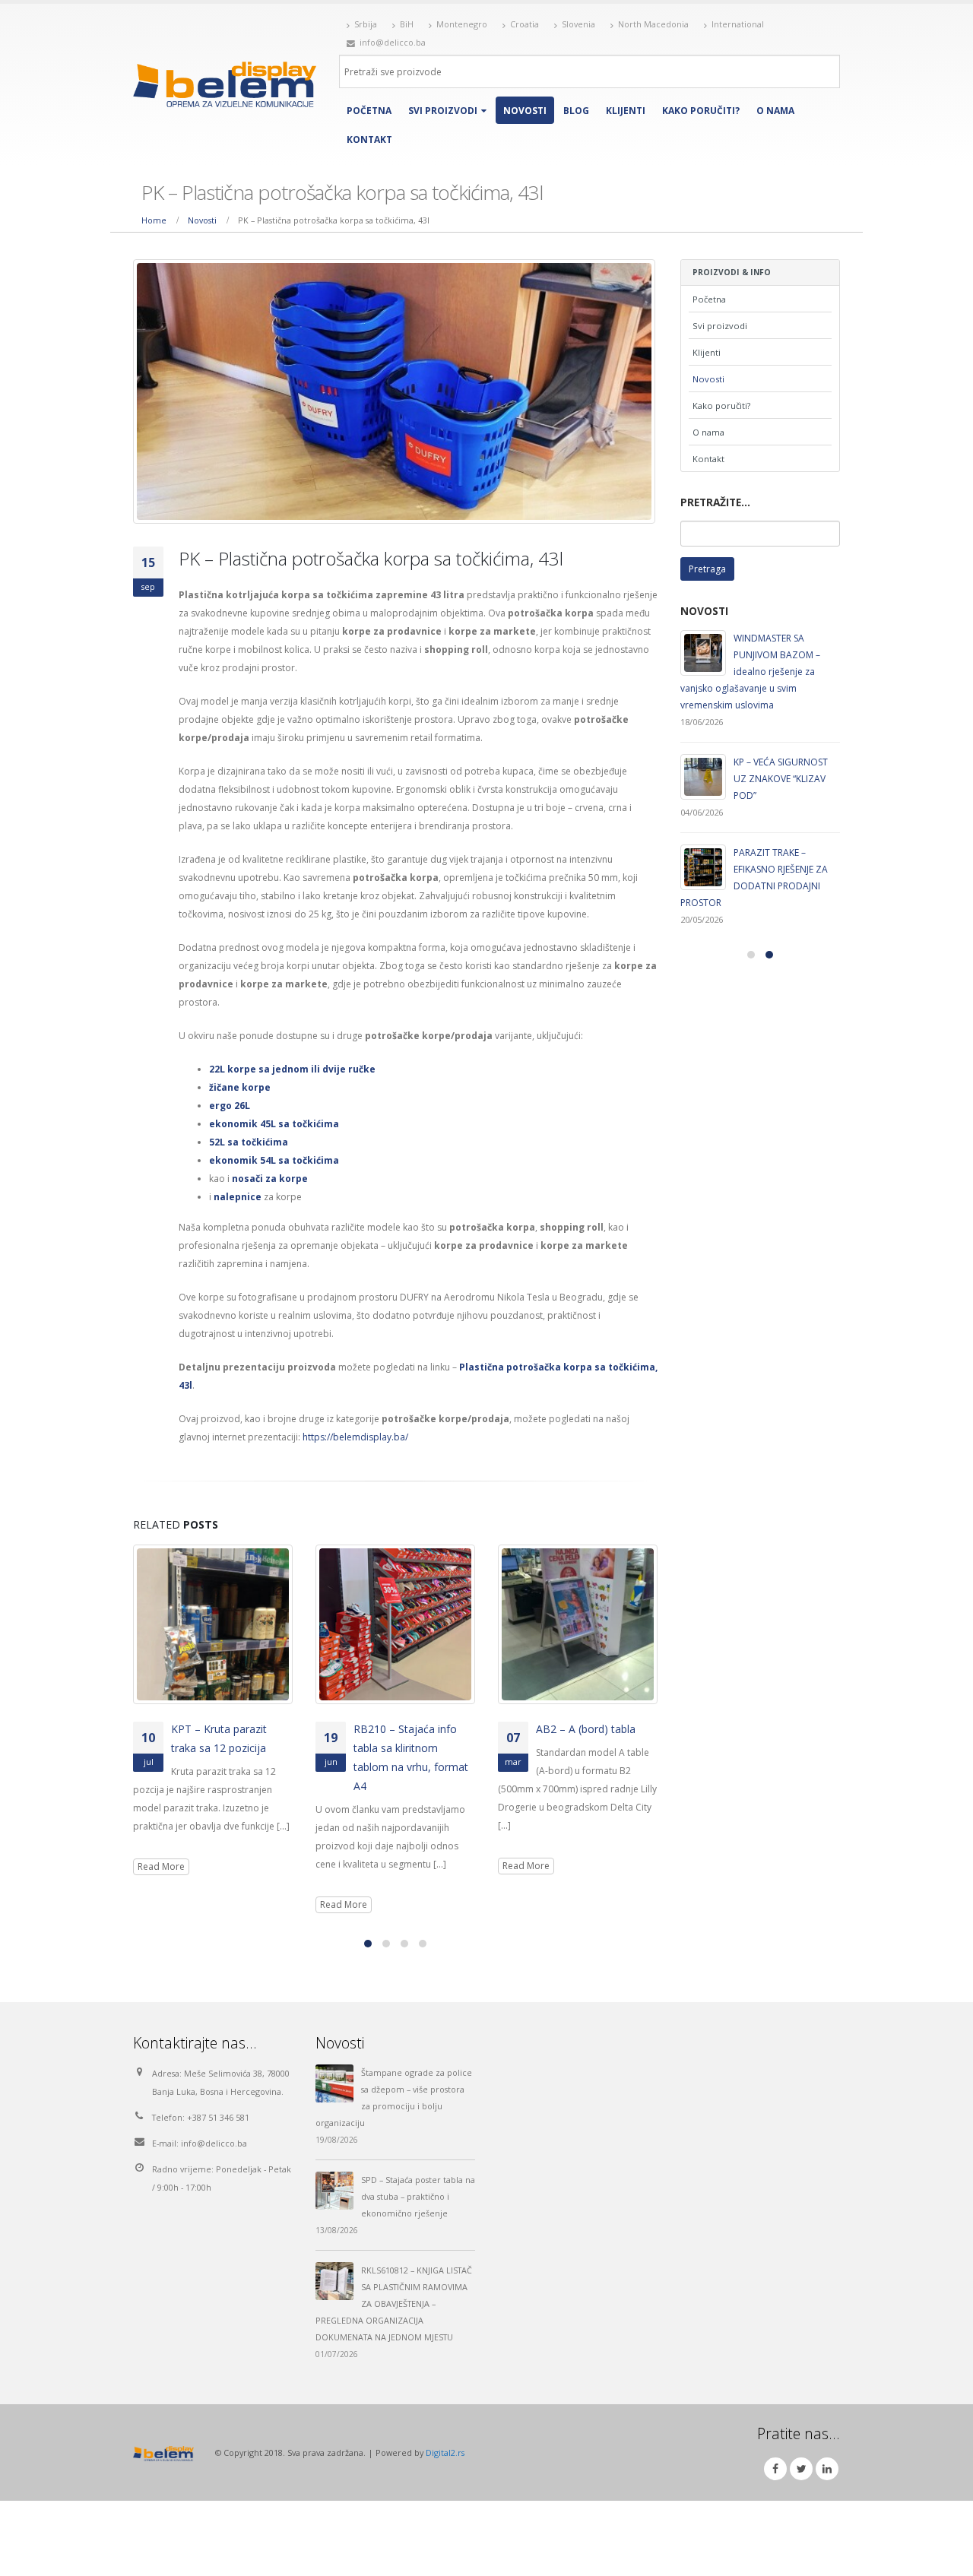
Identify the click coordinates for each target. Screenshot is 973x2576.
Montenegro (462, 24)
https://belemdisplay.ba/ (355, 1437)
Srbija (366, 24)
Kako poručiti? (701, 111)
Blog (576, 111)
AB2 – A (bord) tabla (586, 1729)
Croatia (525, 24)
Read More (161, 1866)
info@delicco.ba (214, 2143)
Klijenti (626, 111)
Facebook (775, 2469)
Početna (369, 111)
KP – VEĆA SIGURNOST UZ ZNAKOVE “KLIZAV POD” (781, 779)
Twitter (801, 2469)
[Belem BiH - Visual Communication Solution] (225, 84)
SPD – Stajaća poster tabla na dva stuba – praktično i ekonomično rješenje (418, 2196)
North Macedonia (653, 24)
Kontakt (369, 139)
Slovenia (578, 24)
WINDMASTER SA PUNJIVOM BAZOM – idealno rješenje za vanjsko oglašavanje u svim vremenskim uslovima (750, 672)
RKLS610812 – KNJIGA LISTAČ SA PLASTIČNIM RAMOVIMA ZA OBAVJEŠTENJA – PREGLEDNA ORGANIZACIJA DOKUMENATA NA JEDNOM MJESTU (394, 2304)
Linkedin (827, 2469)
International (738, 24)
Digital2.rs (445, 2452)
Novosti (525, 111)
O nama (775, 111)
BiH (407, 24)
